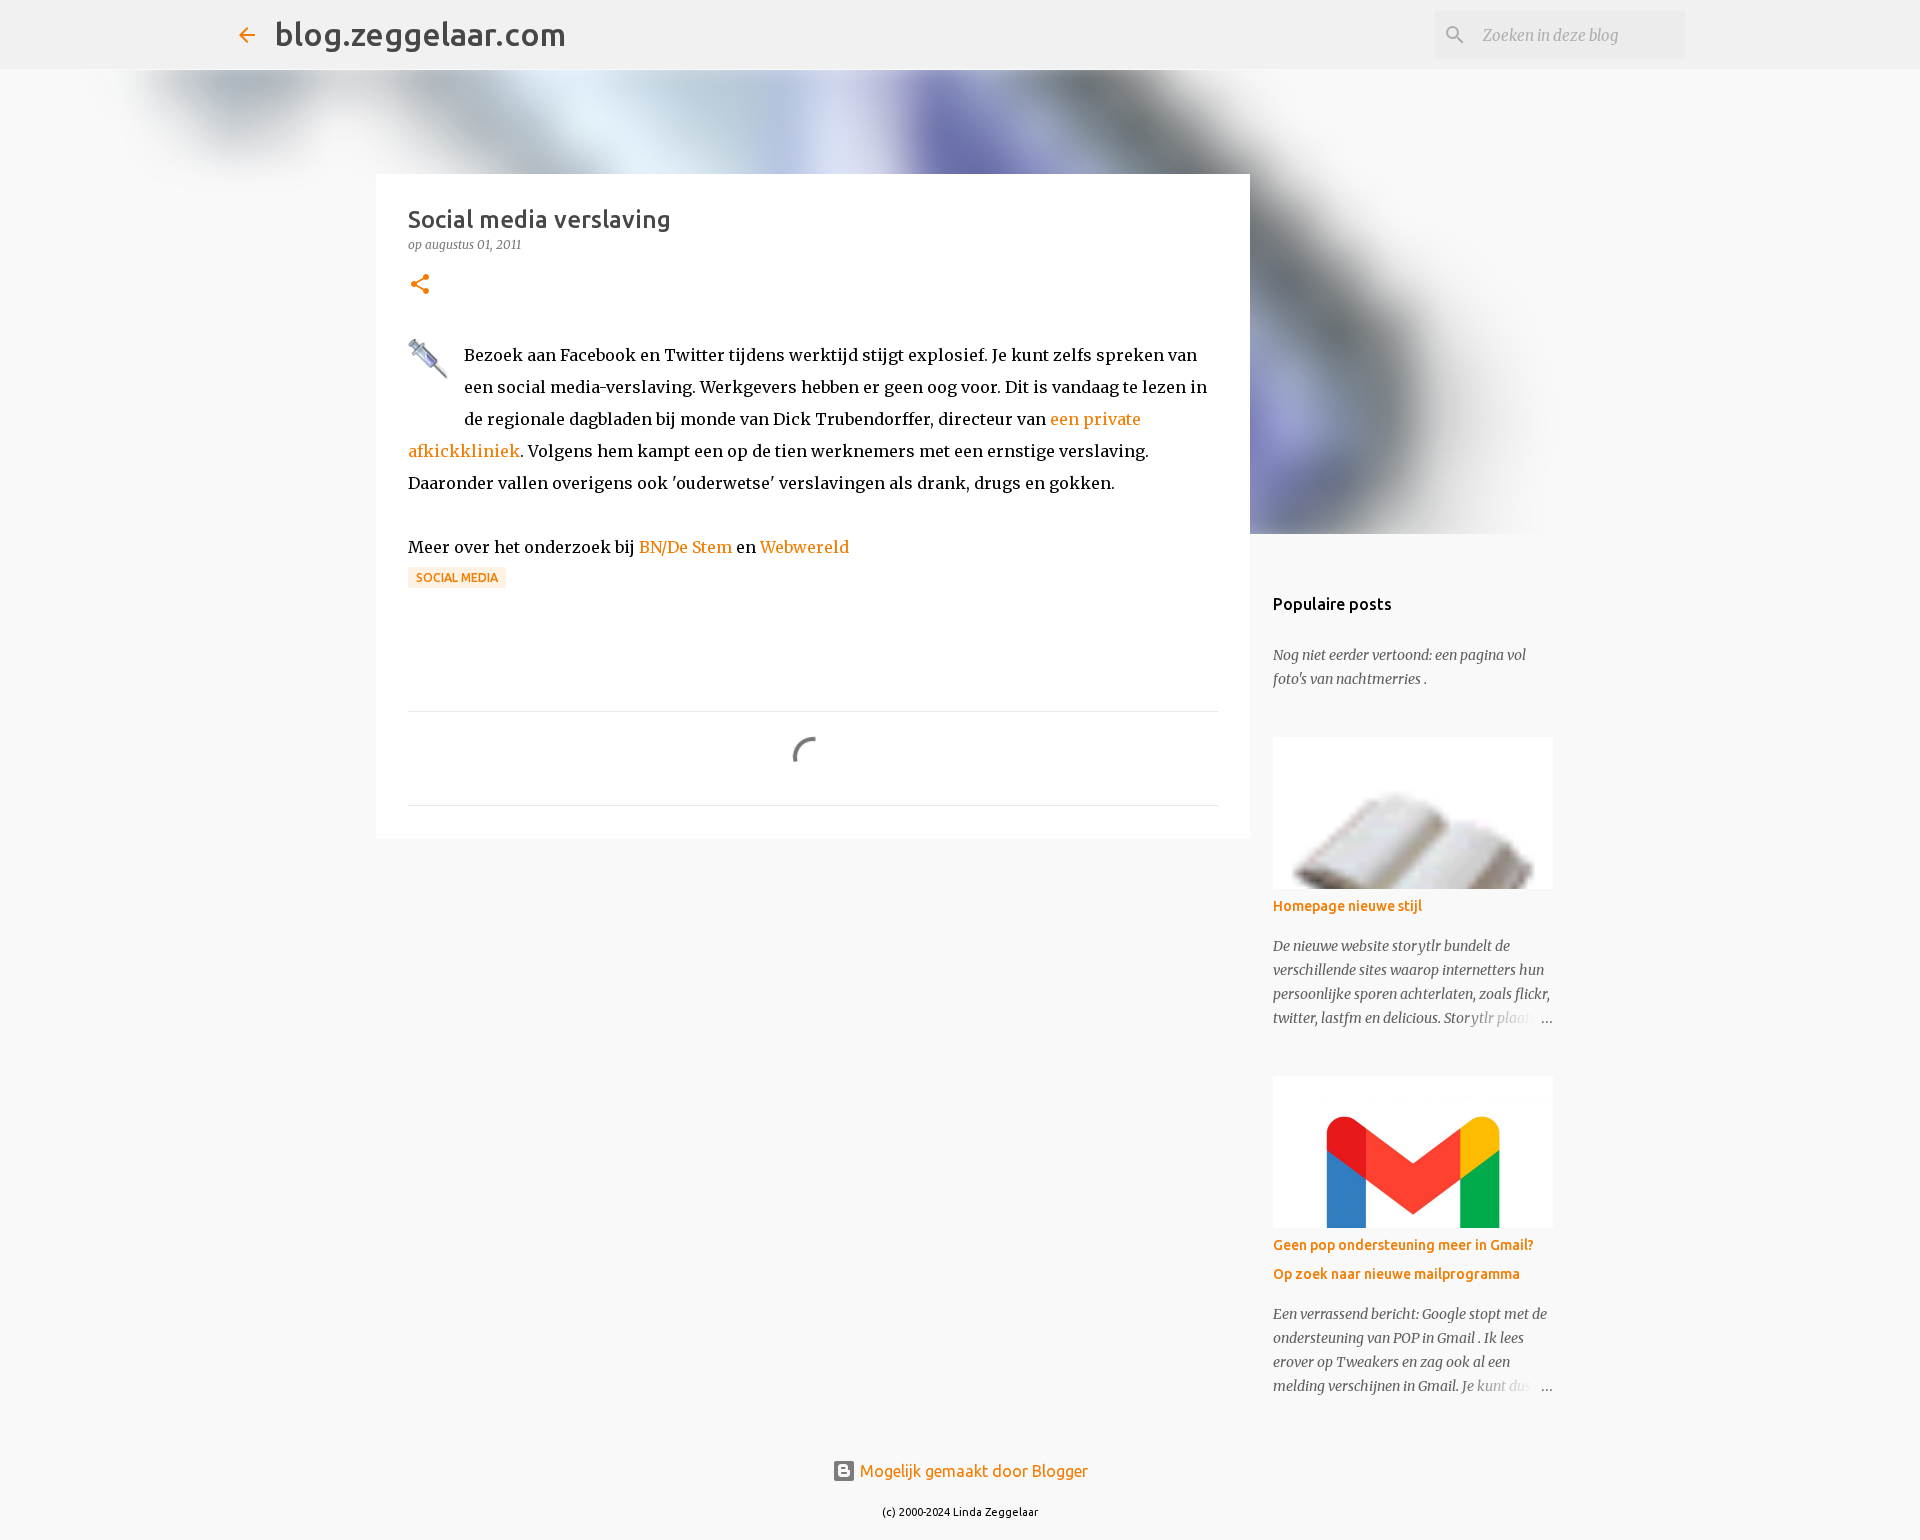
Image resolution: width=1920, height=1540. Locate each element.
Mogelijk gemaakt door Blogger (972, 1471)
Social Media (457, 577)
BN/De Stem (685, 547)
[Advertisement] (813, 1008)
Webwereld (804, 547)
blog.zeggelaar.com (420, 34)
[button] (420, 285)
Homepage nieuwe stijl (1347, 906)
